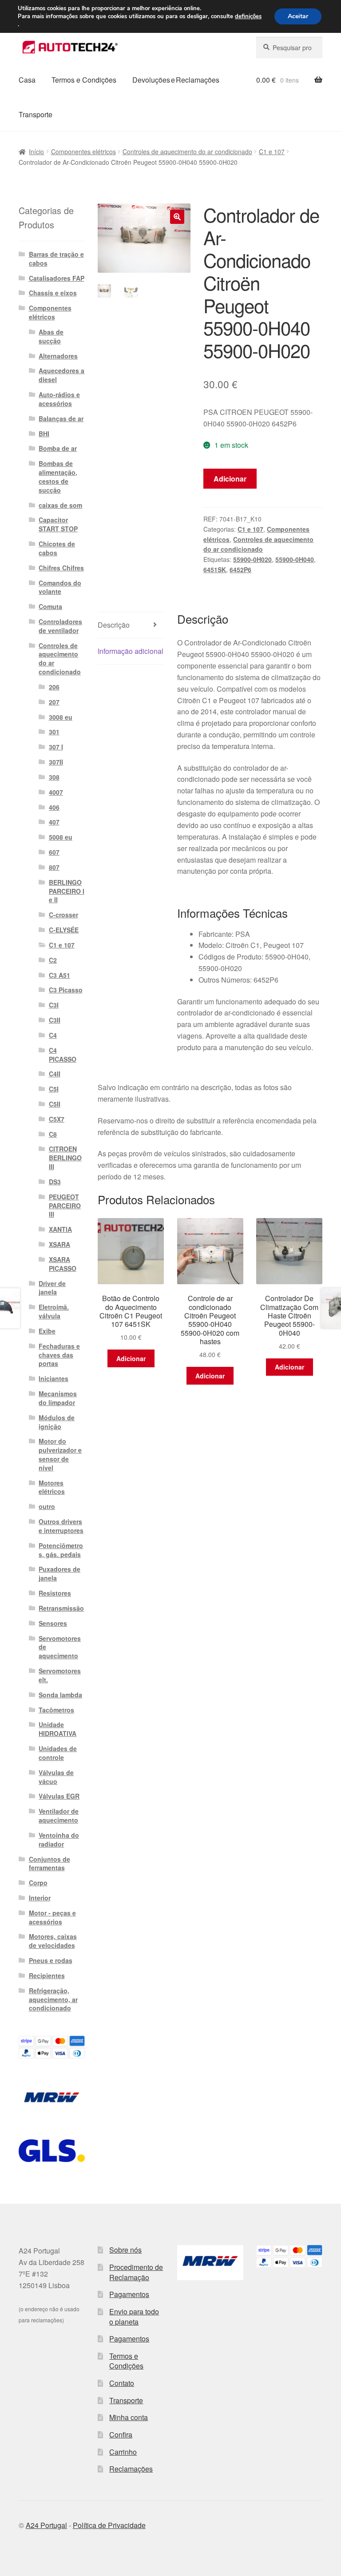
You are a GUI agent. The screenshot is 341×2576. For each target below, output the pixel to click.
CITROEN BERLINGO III (65, 1158)
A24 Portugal (46, 2525)
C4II (55, 1074)
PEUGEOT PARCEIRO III (65, 1206)
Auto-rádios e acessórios (59, 399)
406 (54, 807)
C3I (54, 1005)
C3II (55, 1020)
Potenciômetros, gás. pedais (61, 1550)
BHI (44, 434)
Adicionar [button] (131, 1358)
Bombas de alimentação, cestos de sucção (58, 476)
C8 (53, 1134)
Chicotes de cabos (57, 548)
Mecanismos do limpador (58, 1398)
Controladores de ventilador (60, 626)
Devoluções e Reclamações (176, 80)
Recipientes (47, 1975)
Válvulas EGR (59, 1796)
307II (56, 762)
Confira (121, 2435)
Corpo (38, 1883)
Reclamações (131, 2469)
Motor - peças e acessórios (52, 1917)
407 (54, 822)
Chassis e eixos (53, 293)
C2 (53, 960)
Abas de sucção (51, 336)
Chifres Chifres (61, 568)
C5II (55, 1104)
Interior (40, 1898)
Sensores (53, 1623)
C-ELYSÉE (64, 930)
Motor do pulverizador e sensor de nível (60, 1454)
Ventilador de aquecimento (59, 1816)
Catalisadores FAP (57, 278)
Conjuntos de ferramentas (50, 1863)
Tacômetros (56, 1710)
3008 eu (61, 717)
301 (54, 732)
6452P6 (240, 569)
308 (54, 777)
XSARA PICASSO (63, 1264)
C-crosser (63, 915)
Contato (122, 2383)
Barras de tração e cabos (56, 259)
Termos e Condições (84, 80)
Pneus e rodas (51, 1960)
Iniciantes (54, 1378)
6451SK (215, 569)
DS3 (55, 1182)
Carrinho (123, 2452)
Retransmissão (61, 1608)
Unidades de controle (58, 1753)
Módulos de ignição (57, 1422)
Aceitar (298, 16)
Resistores (55, 1593)
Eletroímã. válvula (54, 1311)
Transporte (36, 114)
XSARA (59, 1244)
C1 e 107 (272, 151)
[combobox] (289, 48)
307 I (56, 747)
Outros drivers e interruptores (61, 1526)
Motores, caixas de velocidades (53, 1941)
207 (54, 702)
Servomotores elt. (60, 1675)
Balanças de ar (61, 418)
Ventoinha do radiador (59, 1839)
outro (47, 1506)
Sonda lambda (60, 1695)
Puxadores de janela (59, 1573)
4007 (56, 792)
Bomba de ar (58, 448)
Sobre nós (125, 2250)
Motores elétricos (52, 1487)
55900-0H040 (295, 559)
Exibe (47, 1331)
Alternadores (58, 356)
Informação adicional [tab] (131, 651)
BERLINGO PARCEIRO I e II (67, 891)
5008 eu (61, 837)
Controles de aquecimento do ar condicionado (187, 151)
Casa (27, 80)
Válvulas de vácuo (56, 1777)
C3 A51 (59, 975)
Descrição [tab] (114, 625)
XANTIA (60, 1229)
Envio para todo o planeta (134, 2317)
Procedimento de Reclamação (136, 2272)
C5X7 (57, 1119)
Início (36, 151)
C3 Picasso (66, 990)
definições (248, 16)
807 (54, 867)
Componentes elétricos (83, 151)
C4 (53, 1035)
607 (54, 852)
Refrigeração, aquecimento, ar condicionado (53, 1999)
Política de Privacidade (109, 2525)
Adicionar (230, 479)
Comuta (50, 606)
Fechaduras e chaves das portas (59, 1355)
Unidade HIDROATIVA (57, 1729)
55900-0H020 (252, 559)
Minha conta (129, 2417)
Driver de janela (52, 1288)
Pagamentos (129, 2294)
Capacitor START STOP (58, 524)
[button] (177, 217)
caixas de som (60, 505)
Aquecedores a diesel (61, 375)
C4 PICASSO (63, 1055)
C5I (54, 1089)
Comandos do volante (60, 587)
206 (54, 687)
